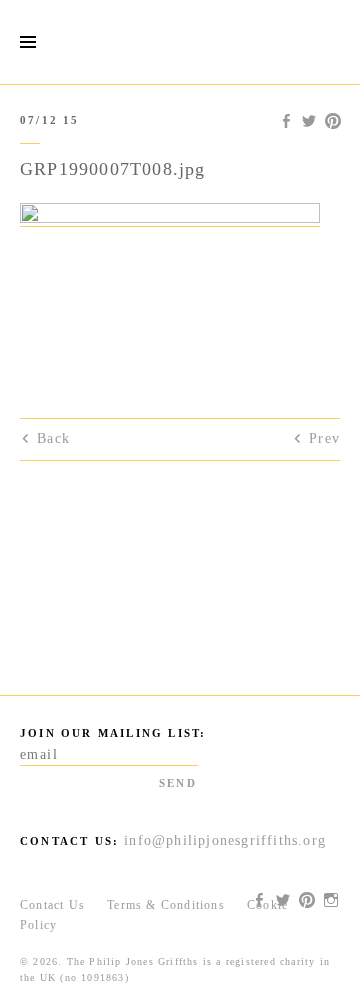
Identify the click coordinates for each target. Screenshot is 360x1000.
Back (53, 438)
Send (178, 783)
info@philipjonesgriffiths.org (225, 840)
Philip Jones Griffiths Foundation (180, 42)
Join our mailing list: (113, 733)
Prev (324, 438)
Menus (27, 42)
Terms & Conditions (166, 905)
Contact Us (52, 905)
